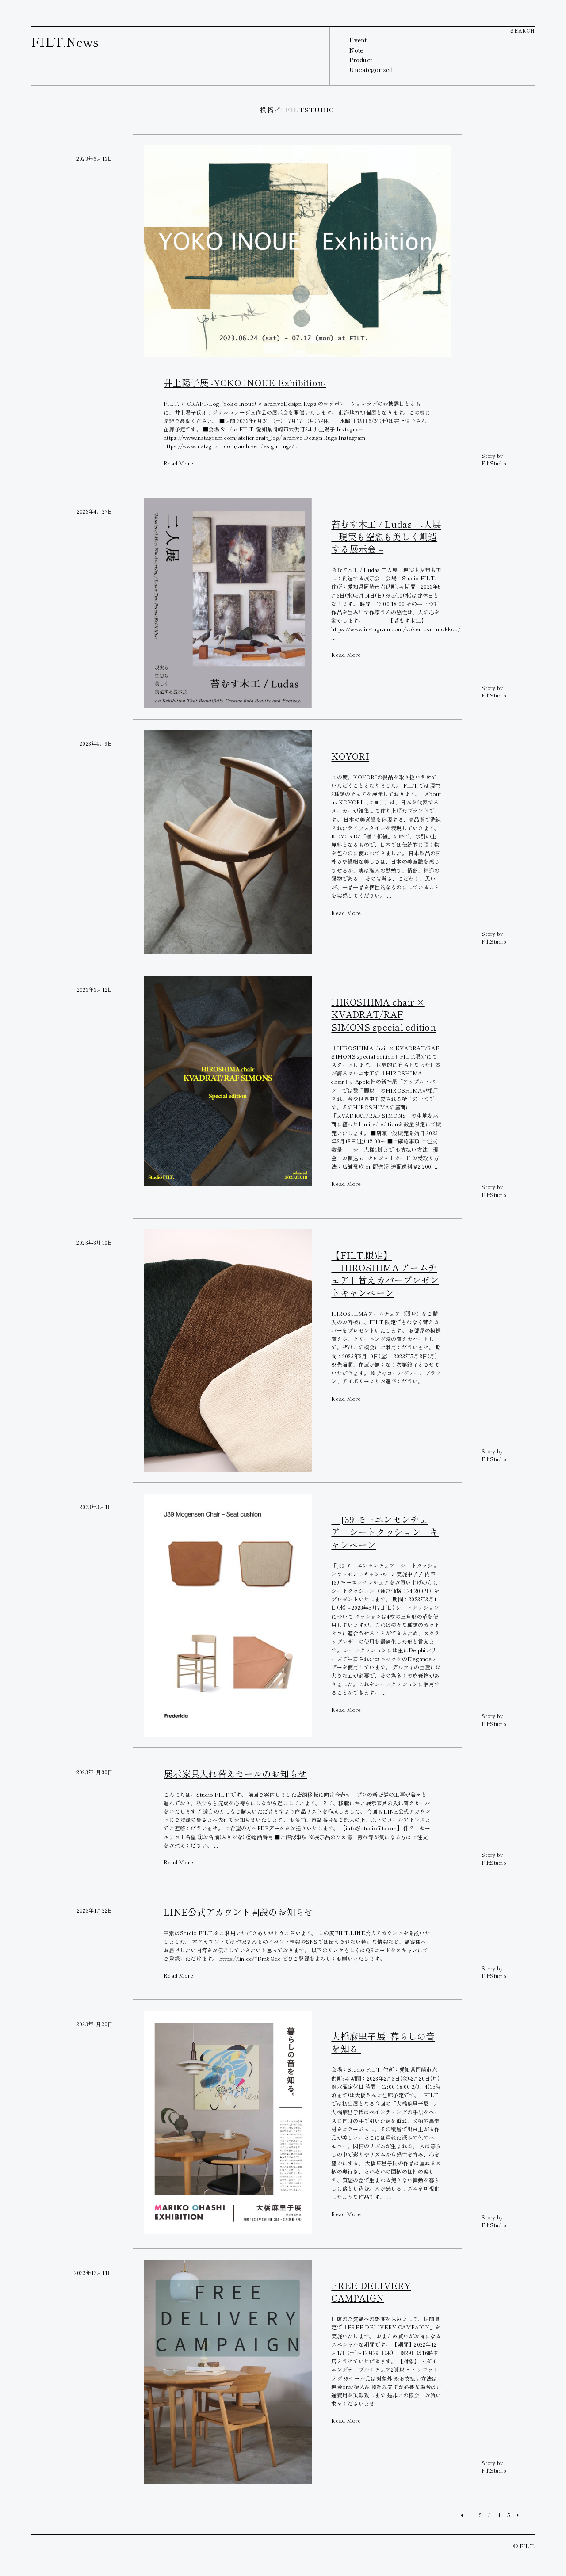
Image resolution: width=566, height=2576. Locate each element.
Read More (178, 463)
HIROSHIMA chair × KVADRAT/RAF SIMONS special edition (384, 1014)
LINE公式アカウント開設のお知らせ (239, 1912)
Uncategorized (371, 69)
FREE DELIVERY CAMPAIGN (371, 2292)
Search (523, 30)
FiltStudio (494, 463)
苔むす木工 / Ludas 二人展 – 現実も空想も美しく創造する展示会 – (386, 536)
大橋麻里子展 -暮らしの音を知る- (383, 2042)
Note (356, 50)
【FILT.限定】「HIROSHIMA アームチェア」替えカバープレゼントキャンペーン (385, 1274)
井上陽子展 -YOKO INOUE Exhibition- (245, 383)
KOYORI (350, 756)
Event (358, 40)
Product (361, 60)
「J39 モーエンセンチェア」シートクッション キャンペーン (385, 1532)
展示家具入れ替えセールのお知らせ (235, 1774)
